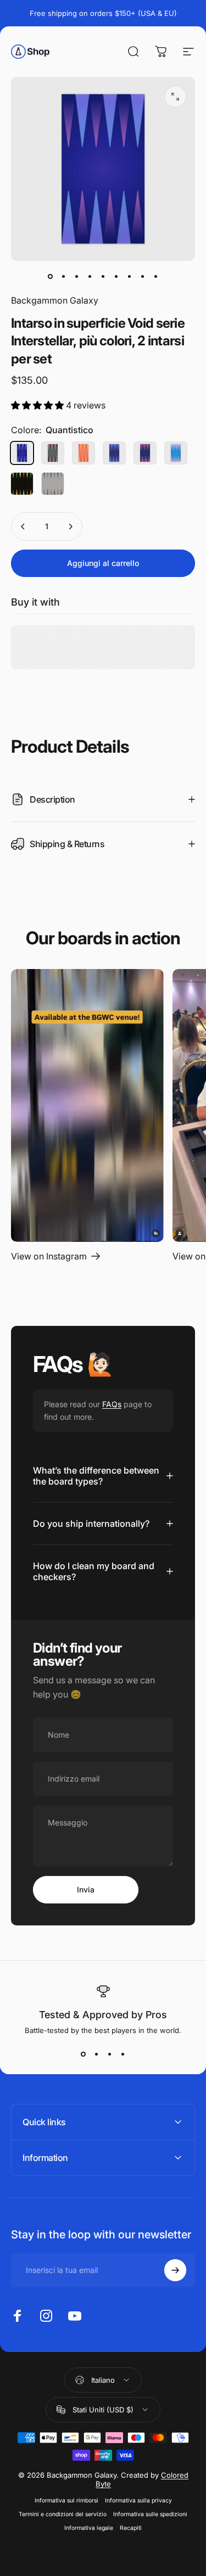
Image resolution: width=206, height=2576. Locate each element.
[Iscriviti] (175, 2270)
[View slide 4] (123, 2054)
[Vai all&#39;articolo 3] (77, 276)
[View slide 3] (110, 2054)
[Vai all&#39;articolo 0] (51, 276)
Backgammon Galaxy (55, 300)
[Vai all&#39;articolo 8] (143, 276)
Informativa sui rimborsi (66, 2501)
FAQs (112, 1404)
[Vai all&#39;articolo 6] (116, 276)
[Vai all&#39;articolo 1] (64, 276)
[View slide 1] (83, 2054)
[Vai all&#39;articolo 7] (130, 276)
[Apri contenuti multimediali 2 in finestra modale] (175, 97)
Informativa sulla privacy (138, 2501)
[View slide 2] (97, 2054)
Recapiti (131, 2528)
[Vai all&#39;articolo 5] (103, 276)
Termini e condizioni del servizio (63, 2514)
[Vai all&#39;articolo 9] (156, 276)
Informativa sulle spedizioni (150, 2514)
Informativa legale (89, 2528)
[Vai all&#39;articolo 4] (90, 276)
